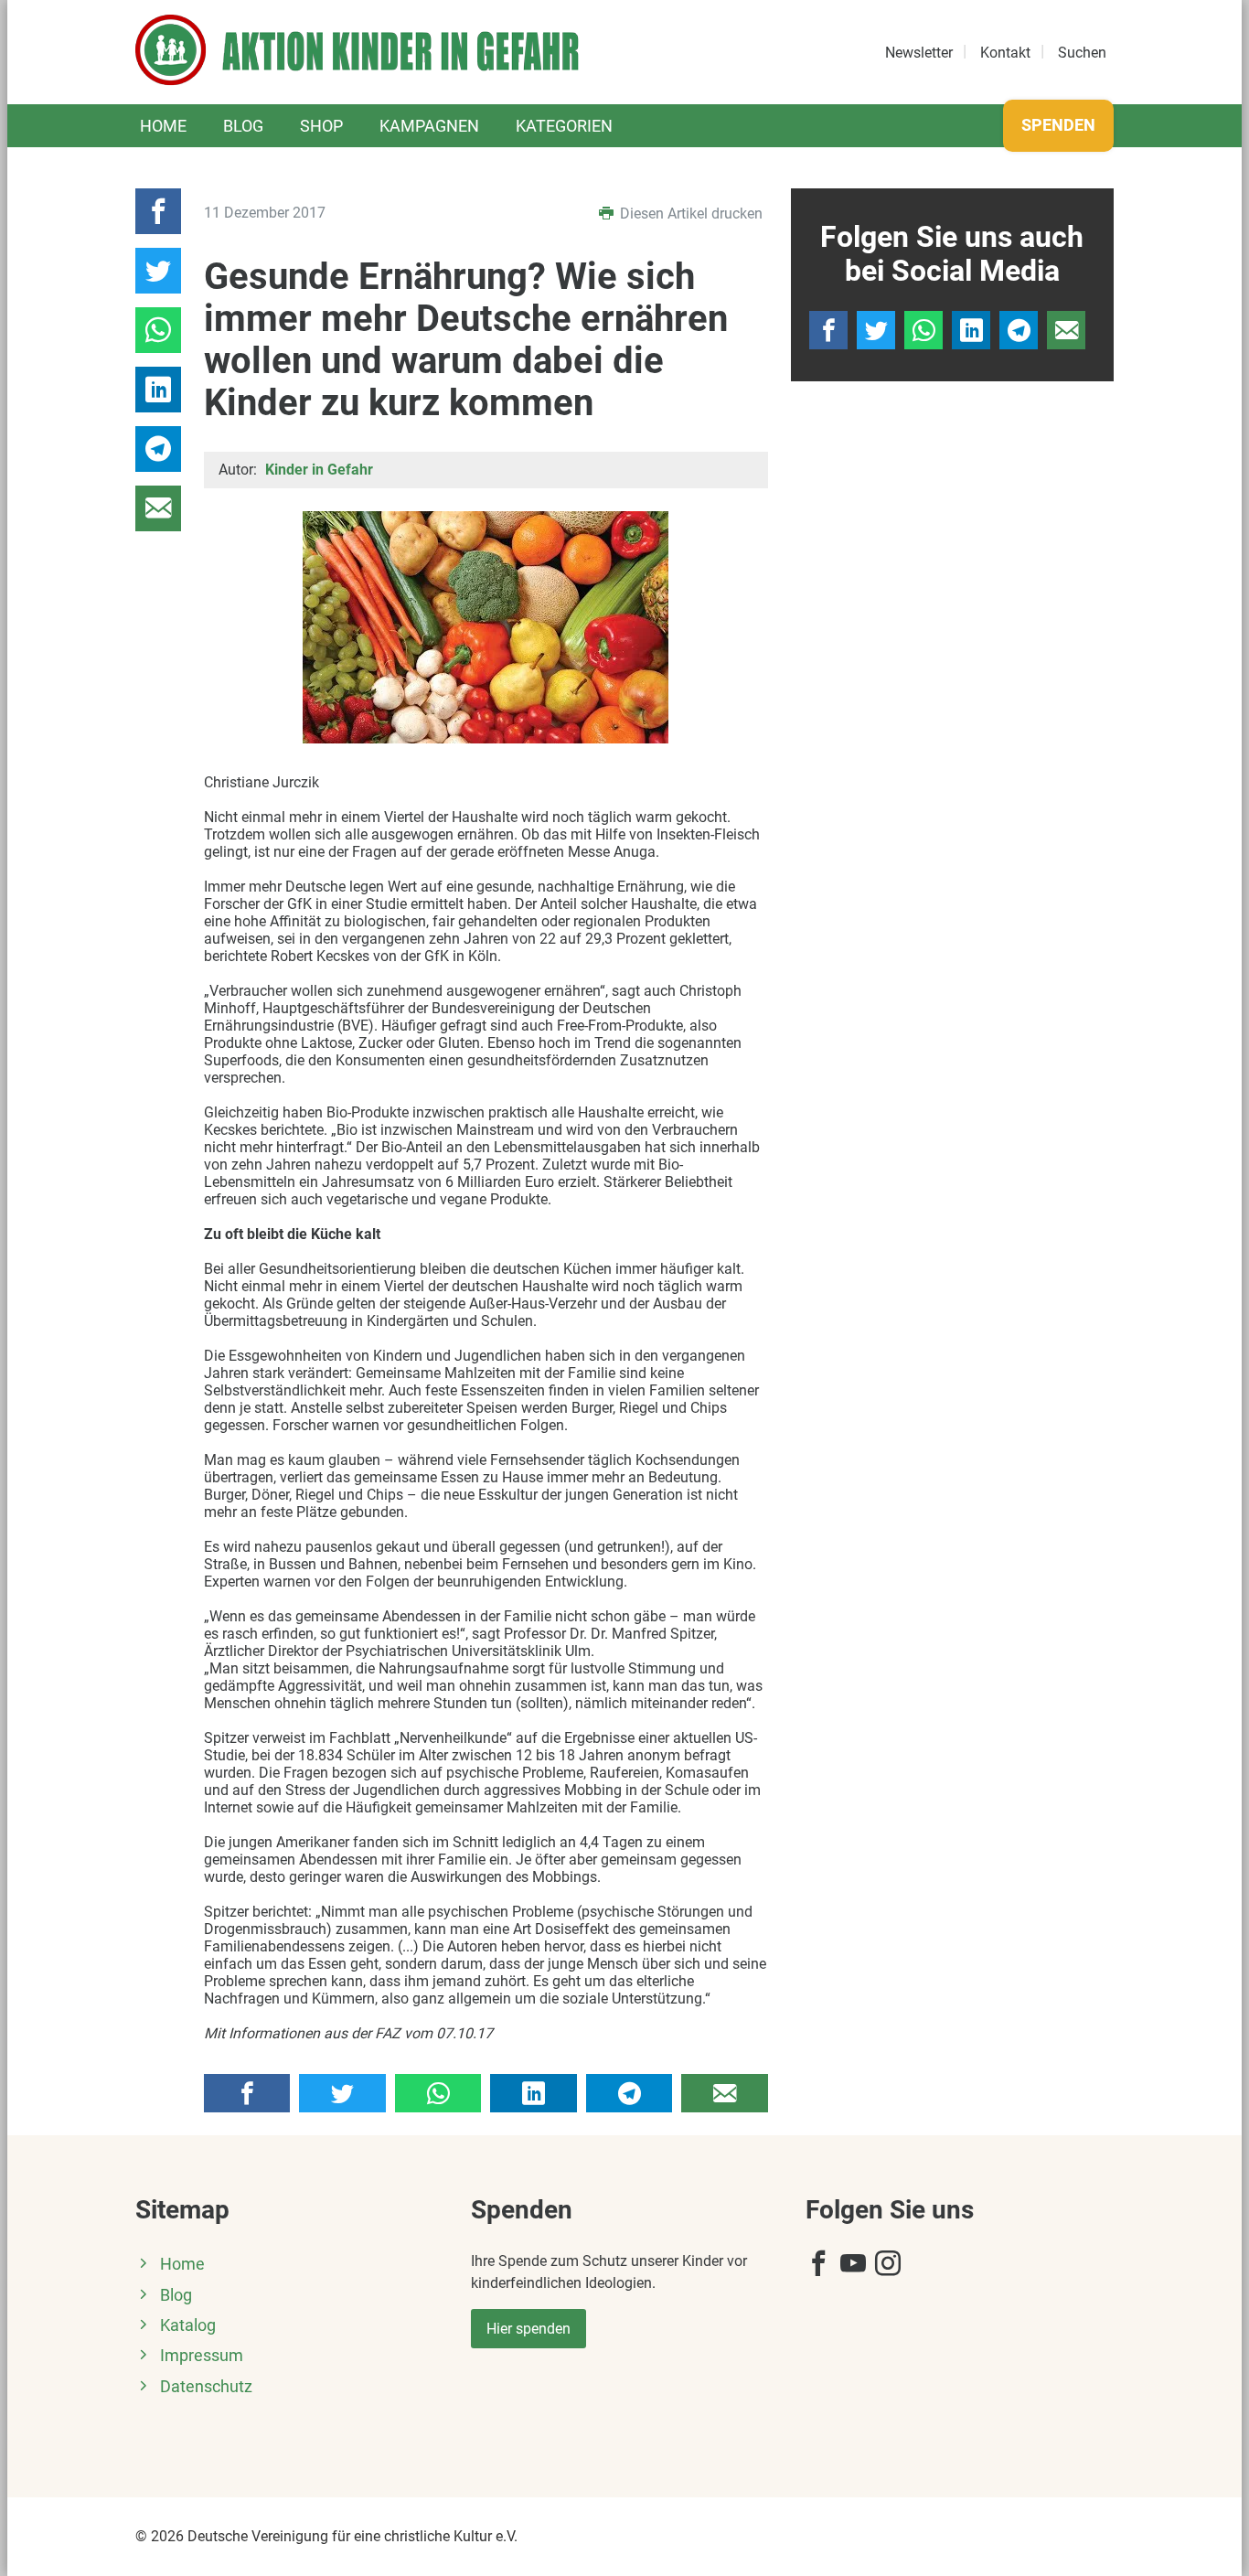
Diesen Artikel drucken (689, 214)
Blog (243, 126)
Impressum (202, 2356)
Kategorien (564, 126)
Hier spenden (528, 2329)
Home (163, 126)
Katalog (188, 2325)
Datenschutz (206, 2387)
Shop (321, 126)
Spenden (1058, 125)
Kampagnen (429, 126)
